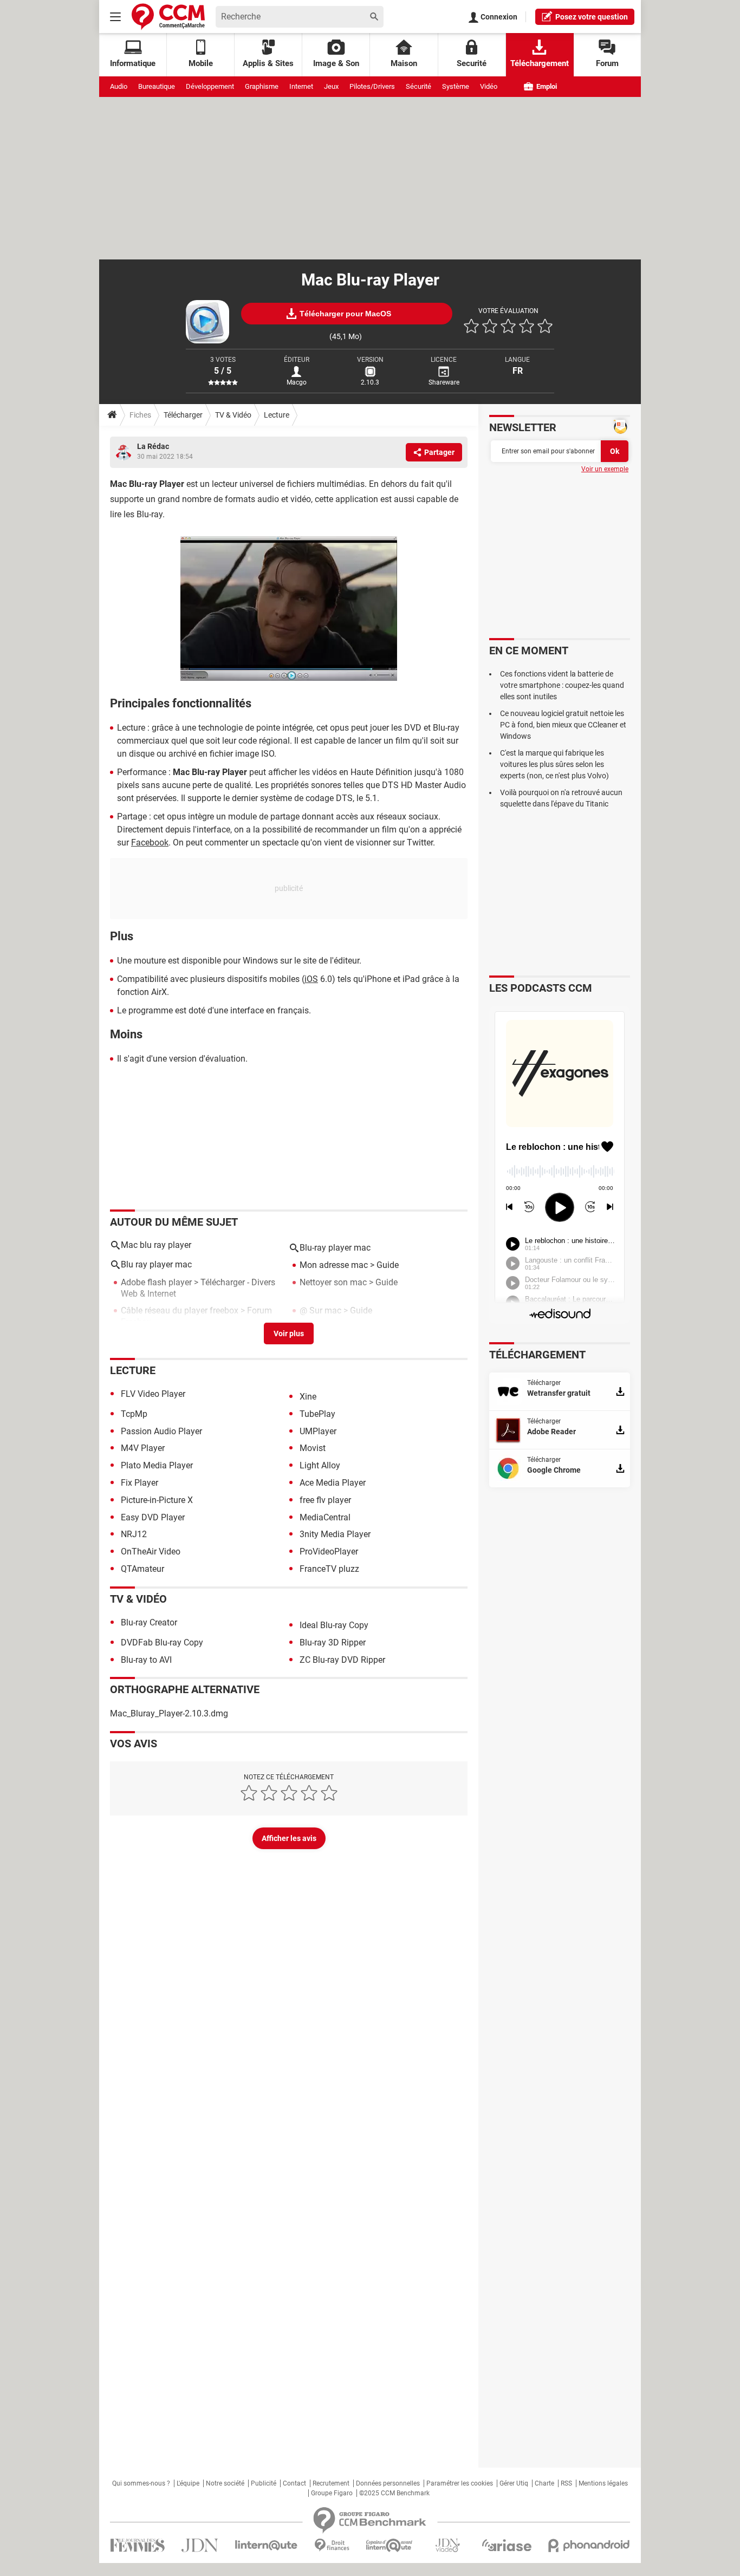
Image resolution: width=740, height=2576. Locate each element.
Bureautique (157, 86)
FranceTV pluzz (329, 1569)
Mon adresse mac (334, 1265)
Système (456, 86)
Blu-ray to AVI (146, 1660)
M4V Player (143, 1448)
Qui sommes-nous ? (141, 2483)
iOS (311, 979)
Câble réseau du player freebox (180, 1310)
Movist (313, 1448)
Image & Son (336, 63)
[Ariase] (507, 2545)
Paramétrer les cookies (460, 2483)
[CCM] (168, 17)
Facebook (150, 843)
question (592, 17)
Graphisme (262, 86)
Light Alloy (320, 1465)
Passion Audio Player (161, 1431)
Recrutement (331, 2483)
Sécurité (418, 86)
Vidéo (489, 86)
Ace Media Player (333, 1483)
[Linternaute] (267, 2545)
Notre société (225, 2483)
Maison (404, 63)
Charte (544, 2483)
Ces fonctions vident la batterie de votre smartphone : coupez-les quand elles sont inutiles (562, 685)
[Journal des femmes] (137, 2545)
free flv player (325, 1500)
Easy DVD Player (153, 1517)
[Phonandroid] (589, 2545)
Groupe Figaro (332, 2493)
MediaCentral (325, 1517)
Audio (119, 86)
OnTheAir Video (151, 1552)
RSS (566, 2483)
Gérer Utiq (514, 2483)
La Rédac (153, 446)
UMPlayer (318, 1431)
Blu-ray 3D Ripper (333, 1642)
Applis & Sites (268, 63)
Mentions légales (603, 2483)
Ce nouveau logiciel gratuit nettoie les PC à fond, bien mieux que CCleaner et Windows (563, 725)
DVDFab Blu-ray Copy (162, 1642)
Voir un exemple (605, 469)
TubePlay (317, 1414)
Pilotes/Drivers (372, 86)
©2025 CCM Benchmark (394, 2493)
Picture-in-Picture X (157, 1500)
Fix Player (139, 1483)
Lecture (277, 415)
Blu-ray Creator (149, 1622)
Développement (210, 86)
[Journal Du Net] (200, 2545)
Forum (607, 63)
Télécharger (183, 415)
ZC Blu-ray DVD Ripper (342, 1660)
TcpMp (134, 1414)
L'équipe (188, 2483)
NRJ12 (134, 1534)
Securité (472, 63)
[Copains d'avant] (390, 2545)
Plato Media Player (157, 1465)
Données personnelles (388, 2483)
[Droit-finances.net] (332, 2545)
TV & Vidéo (233, 415)
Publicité (264, 2483)
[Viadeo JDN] (447, 2545)
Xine (308, 1397)
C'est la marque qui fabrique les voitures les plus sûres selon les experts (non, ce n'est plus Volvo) (554, 764)
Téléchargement (540, 63)
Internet (301, 86)
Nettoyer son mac (333, 1282)
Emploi (546, 86)
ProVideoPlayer (329, 1552)
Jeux (331, 86)
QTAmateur (142, 1569)
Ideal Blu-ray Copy (334, 1625)
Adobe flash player (156, 1282)
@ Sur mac (320, 1310)
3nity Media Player (335, 1534)
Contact (294, 2483)
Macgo (297, 382)
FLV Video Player (153, 1394)
